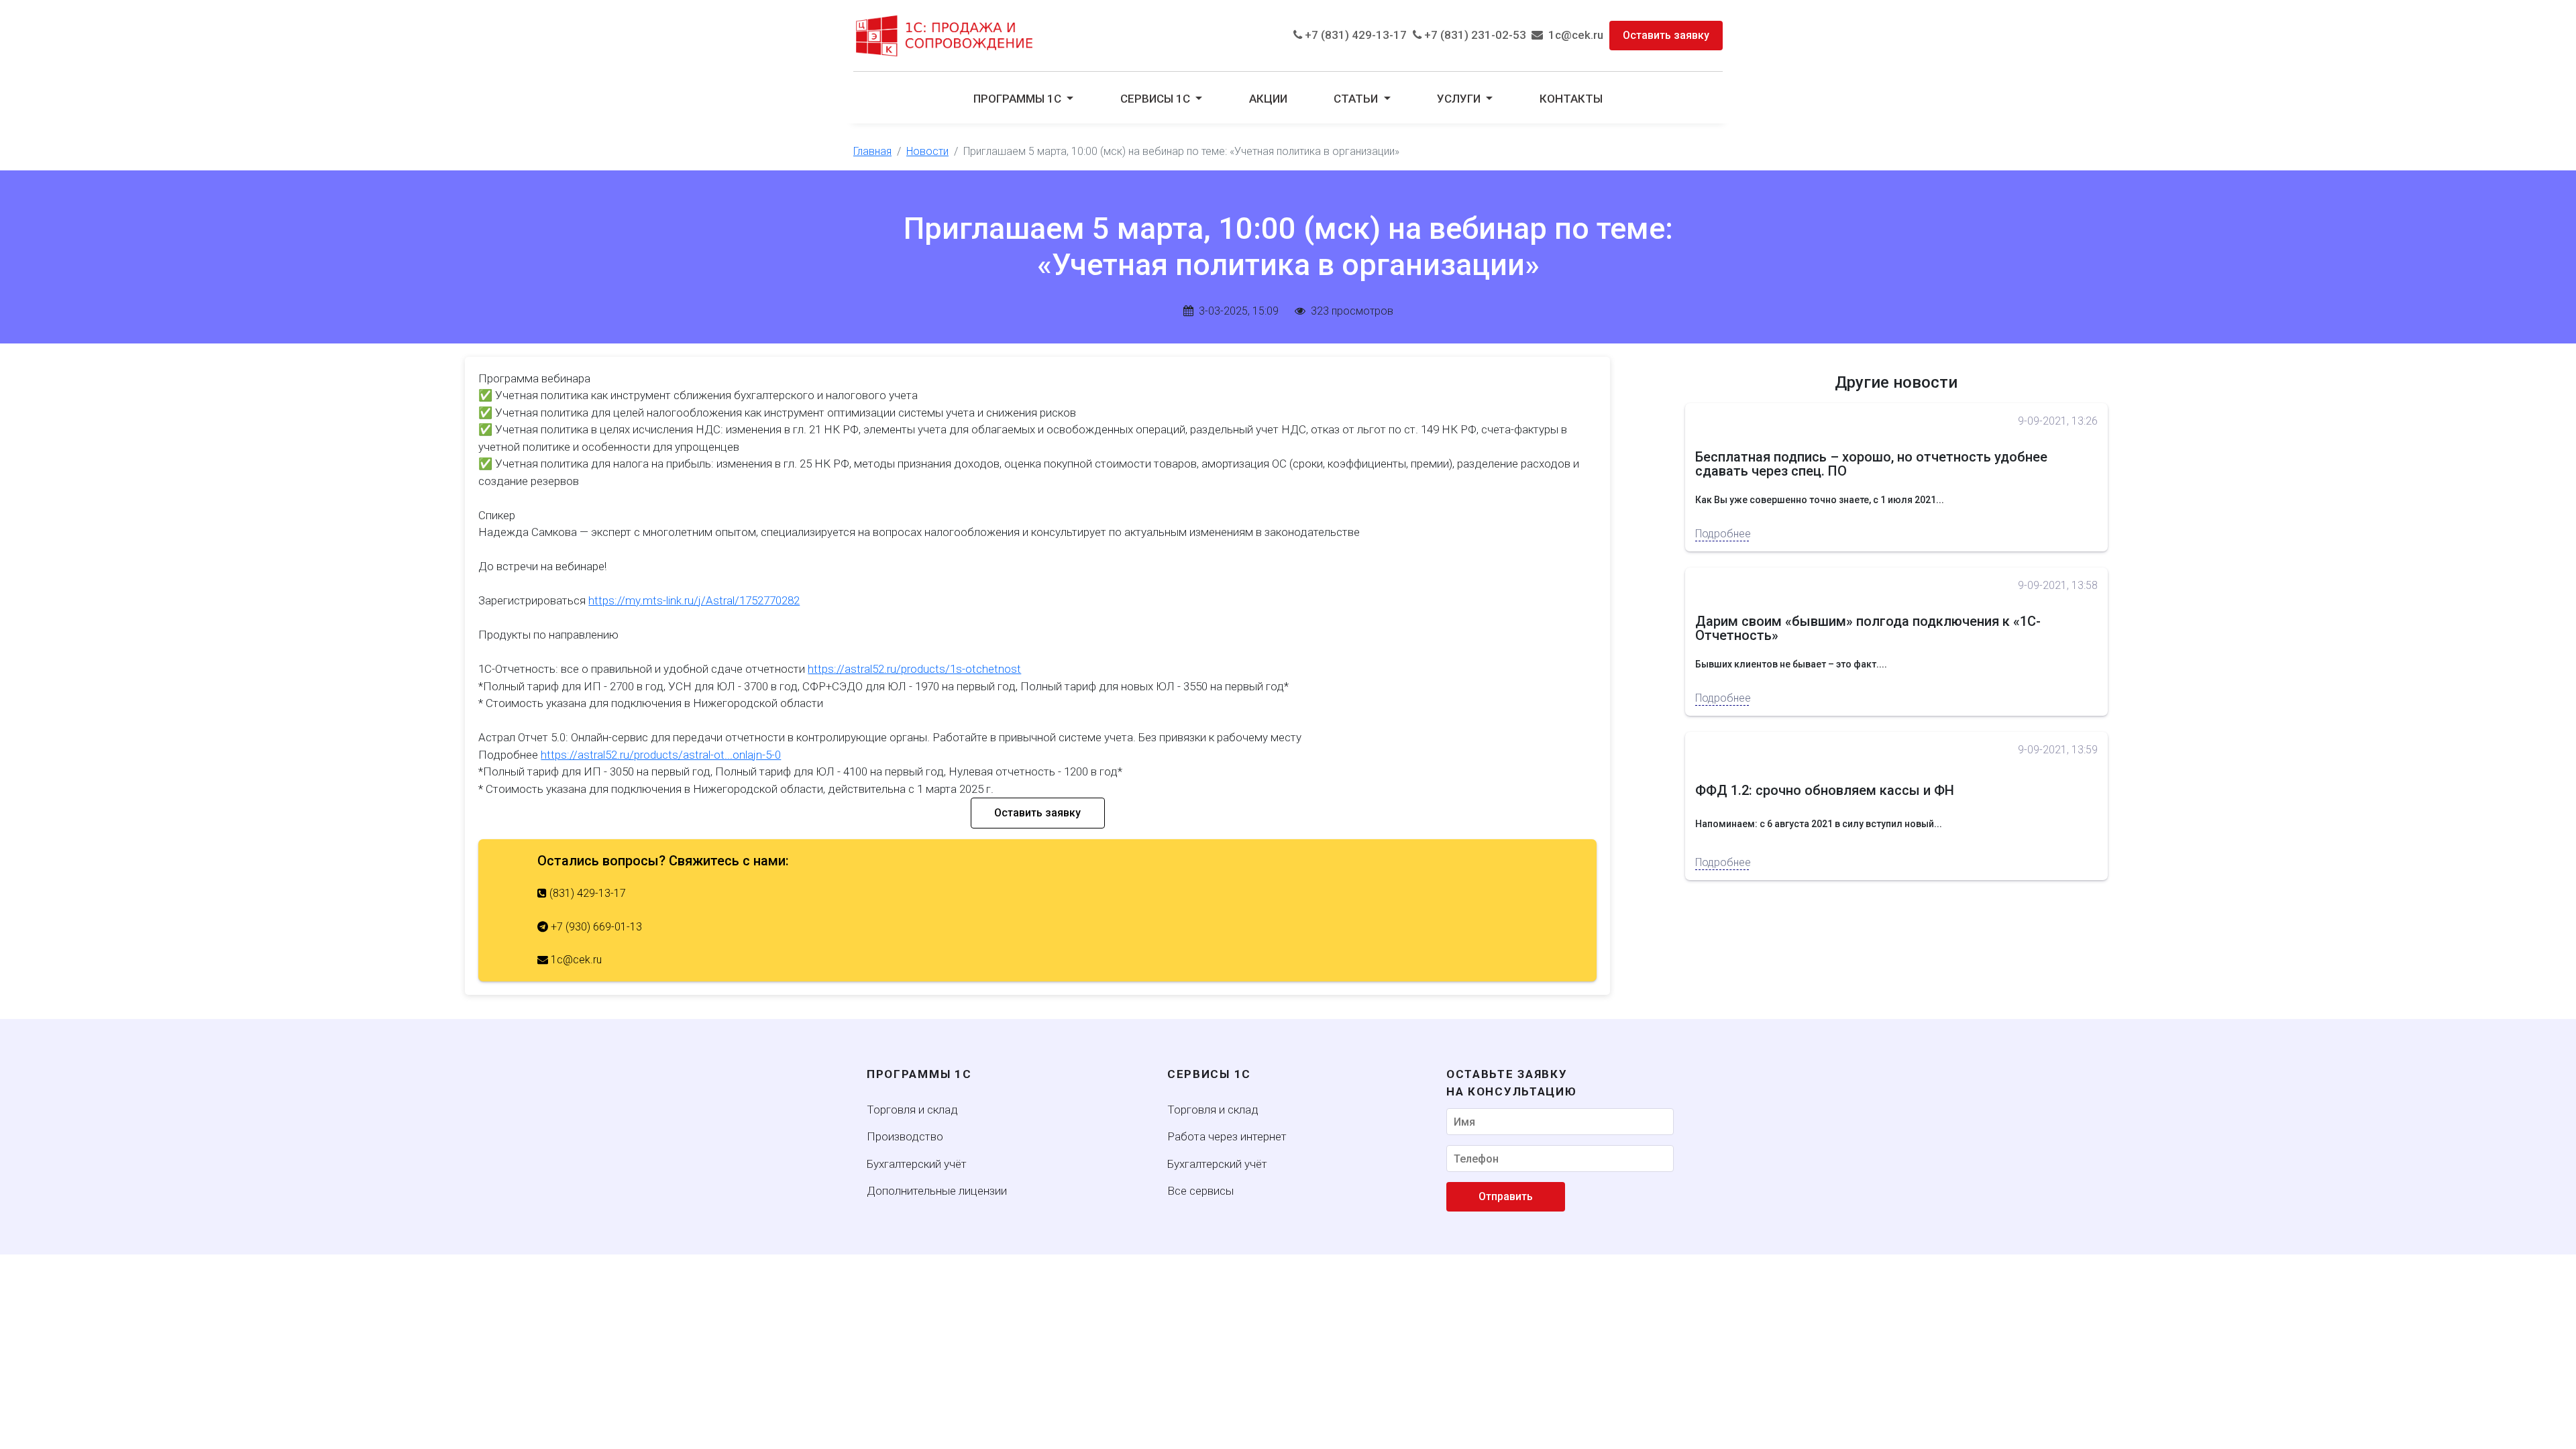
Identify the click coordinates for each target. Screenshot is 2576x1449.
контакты (1571, 99)
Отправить (1506, 1196)
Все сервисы (1200, 1191)
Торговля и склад (912, 1110)
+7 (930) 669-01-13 (595, 927)
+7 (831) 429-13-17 (1354, 35)
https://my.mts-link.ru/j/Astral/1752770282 (694, 600)
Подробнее (1722, 534)
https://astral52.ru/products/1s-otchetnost (914, 669)
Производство (905, 1136)
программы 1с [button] (1019, 99)
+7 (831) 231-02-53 (1474, 35)
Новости (927, 151)
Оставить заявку (1666, 35)
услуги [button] (1460, 99)
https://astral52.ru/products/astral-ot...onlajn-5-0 (661, 755)
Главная (872, 151)
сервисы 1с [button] (1157, 99)
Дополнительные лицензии (937, 1191)
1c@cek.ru (1573, 35)
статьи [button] (1357, 99)
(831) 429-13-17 (586, 893)
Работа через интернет (1227, 1136)
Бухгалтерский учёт (917, 1164)
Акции (1268, 99)
